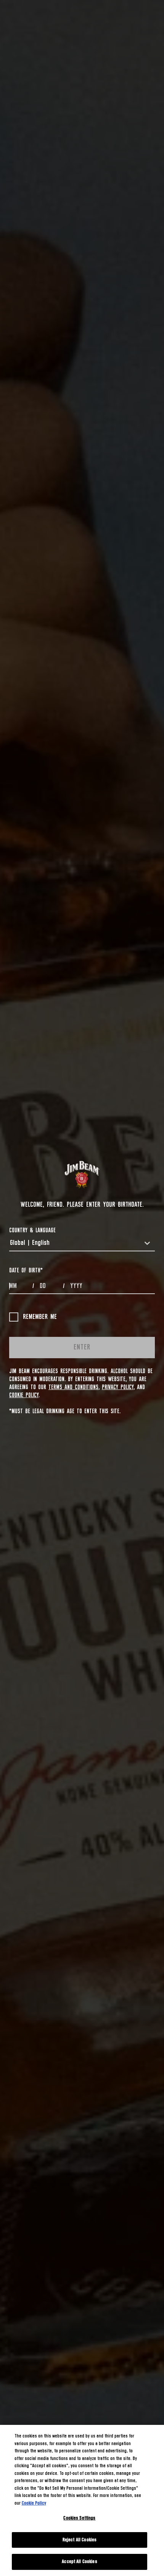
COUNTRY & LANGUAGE (32, 1230)
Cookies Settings (79, 2518)
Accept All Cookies (79, 2562)
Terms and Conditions (73, 1387)
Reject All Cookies (80, 2540)
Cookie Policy (24, 1395)
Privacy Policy (118, 1387)
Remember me (40, 1317)
